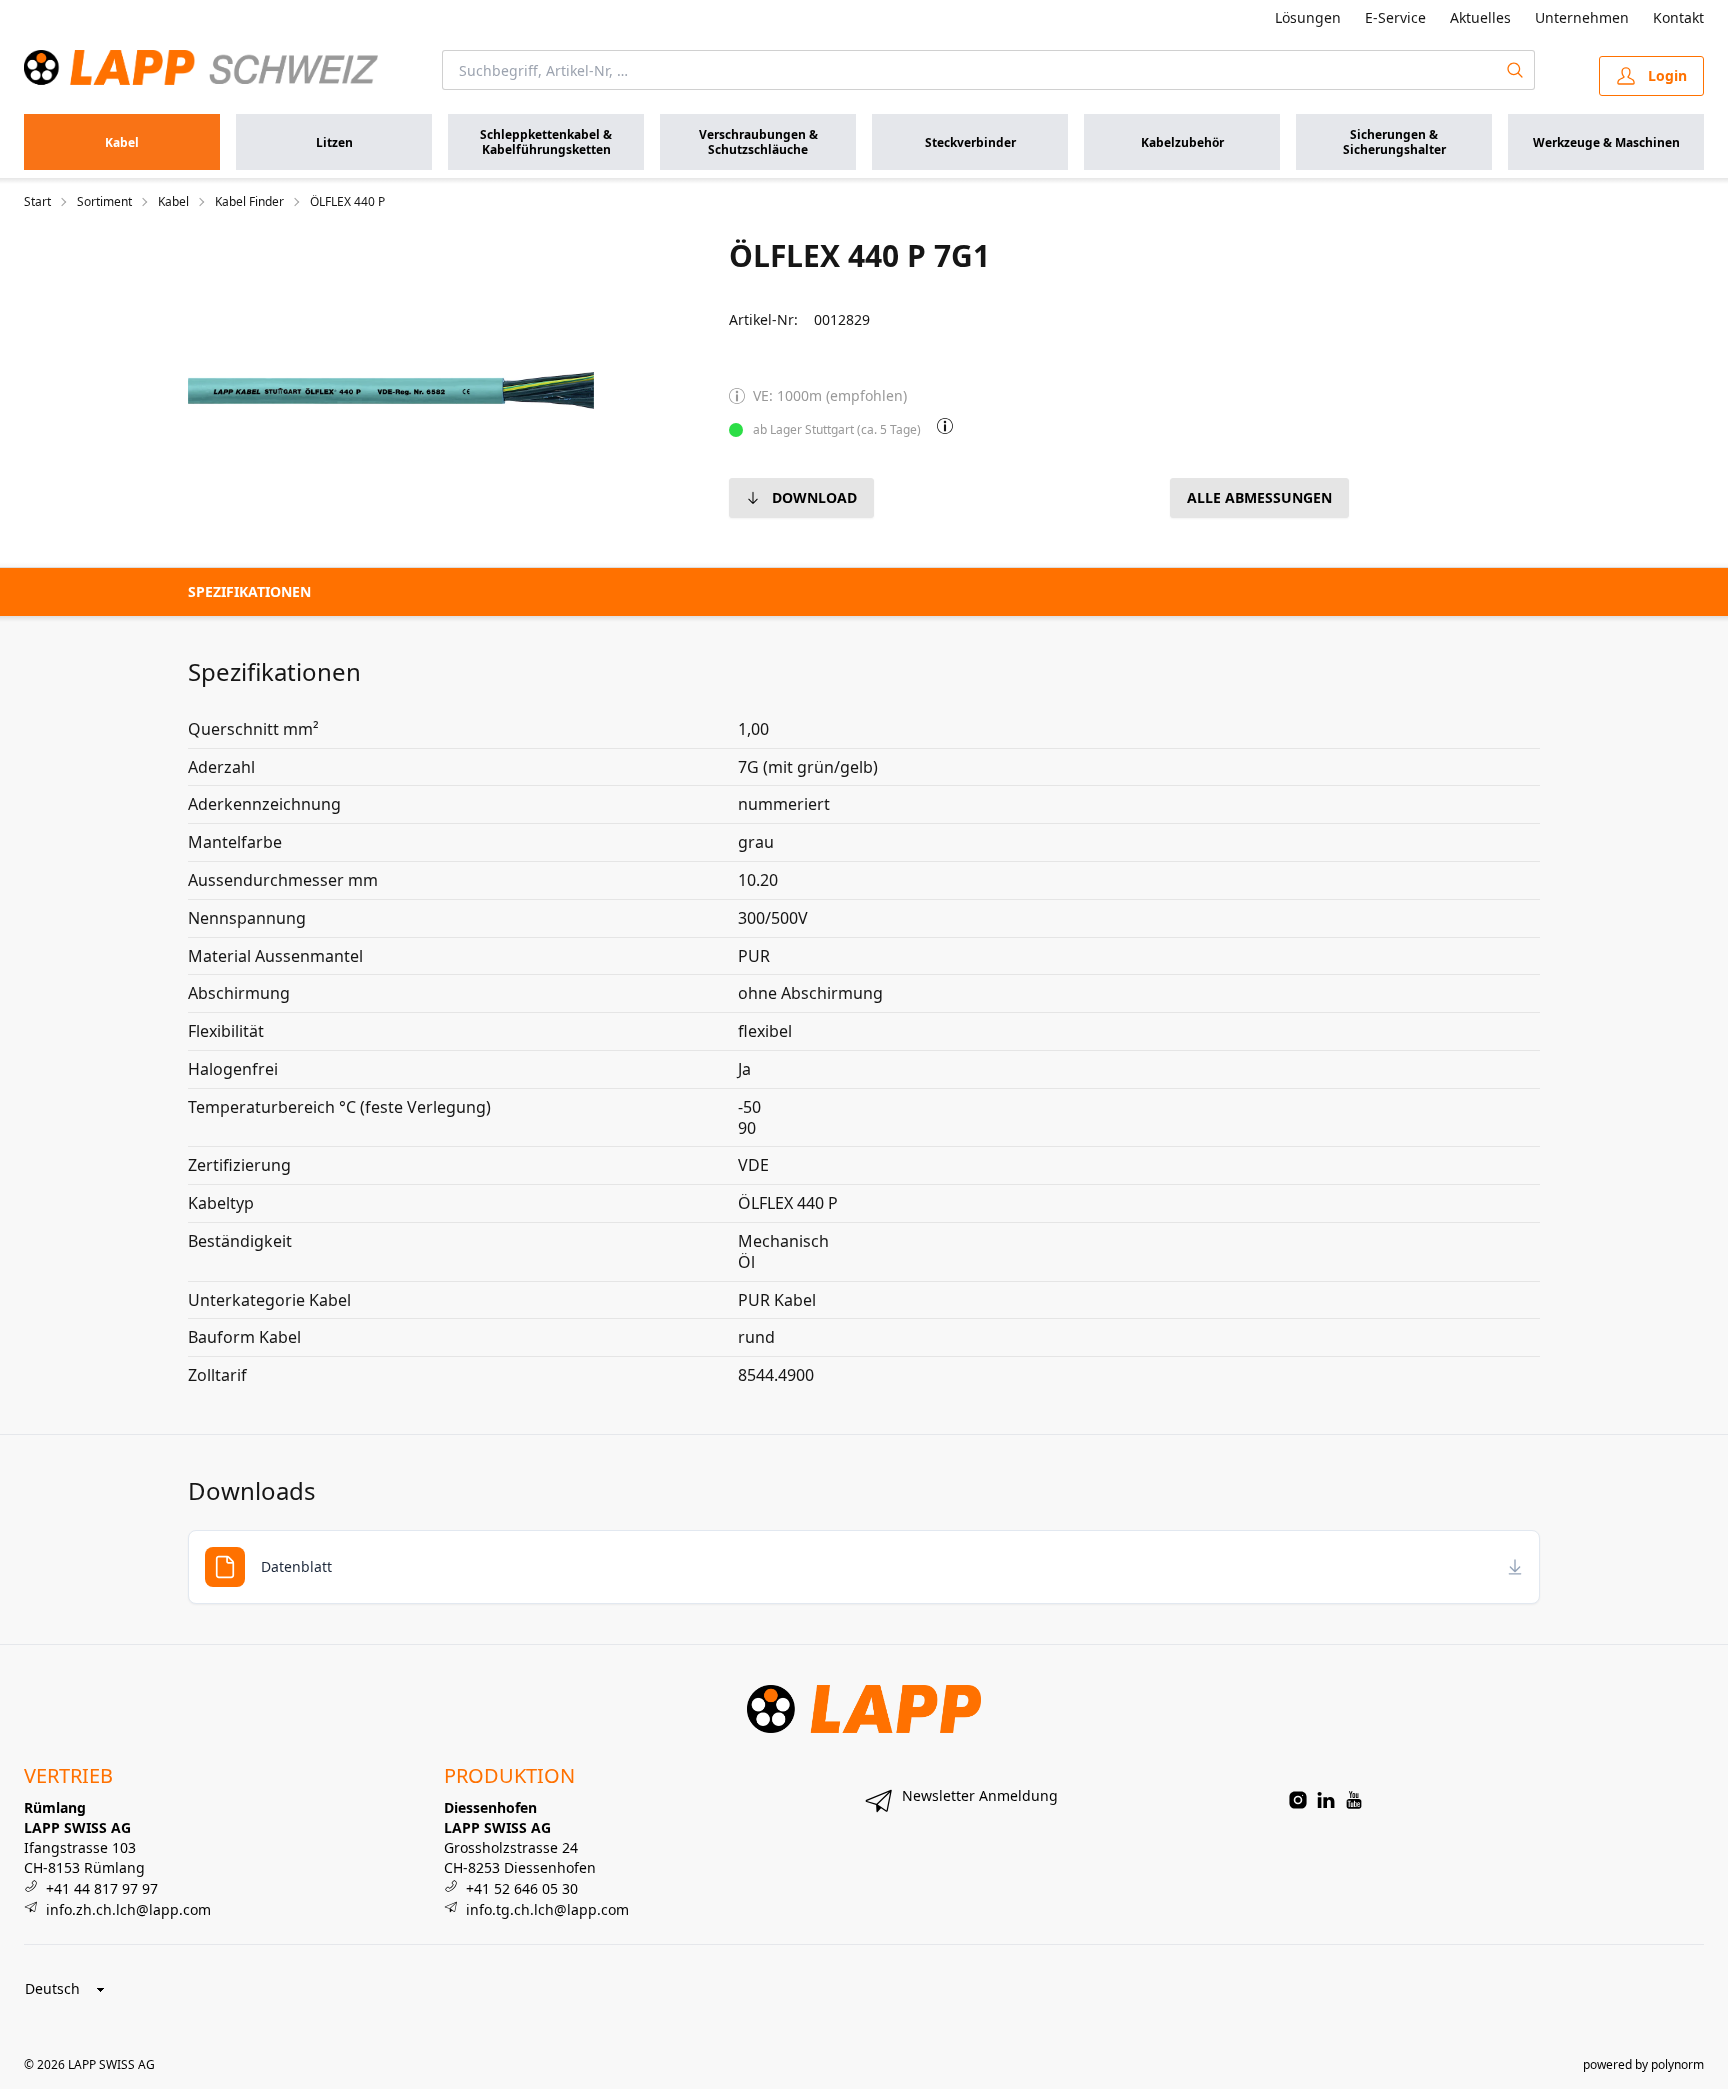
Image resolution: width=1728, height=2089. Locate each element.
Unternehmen (1582, 17)
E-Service (1395, 17)
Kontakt (1678, 17)
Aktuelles (1480, 17)
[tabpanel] (391, 390)
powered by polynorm (1643, 2064)
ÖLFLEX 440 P (347, 202)
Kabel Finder (249, 202)
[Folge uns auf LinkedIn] (1326, 1800)
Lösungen (1308, 17)
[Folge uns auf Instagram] (1298, 1800)
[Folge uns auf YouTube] (1354, 1800)
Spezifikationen (249, 591)
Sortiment (104, 202)
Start (37, 202)
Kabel (173, 202)
